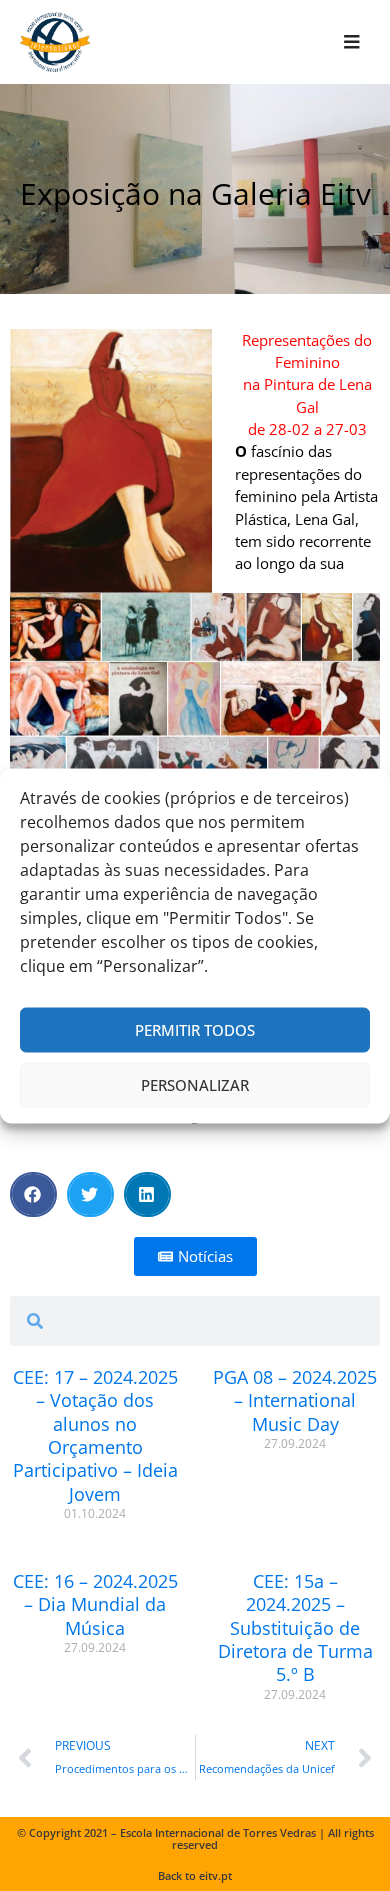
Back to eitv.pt (195, 1875)
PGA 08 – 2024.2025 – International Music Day (295, 1400)
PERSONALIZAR (195, 1085)
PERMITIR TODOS (195, 1030)
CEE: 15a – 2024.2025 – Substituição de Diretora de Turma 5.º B (295, 1628)
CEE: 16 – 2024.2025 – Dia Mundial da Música (95, 1604)
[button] (33, 1194)
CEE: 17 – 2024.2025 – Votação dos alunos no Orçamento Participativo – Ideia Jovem (95, 1435)
